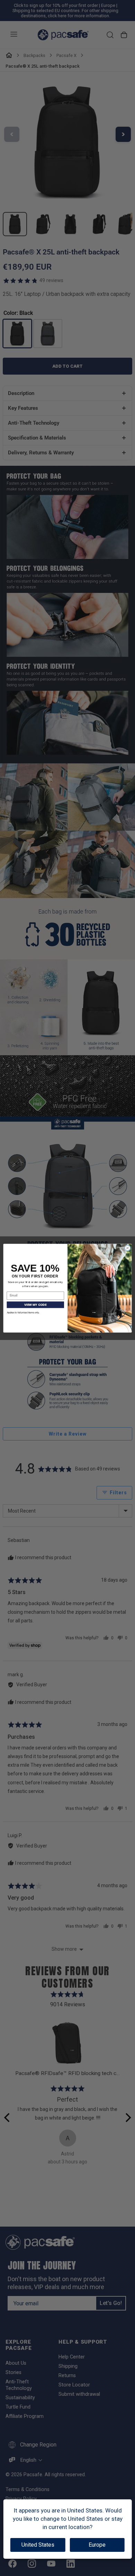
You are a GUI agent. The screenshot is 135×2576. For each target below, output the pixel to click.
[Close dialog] (128, 1248)
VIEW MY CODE (35, 1304)
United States (38, 2545)
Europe (97, 2545)
